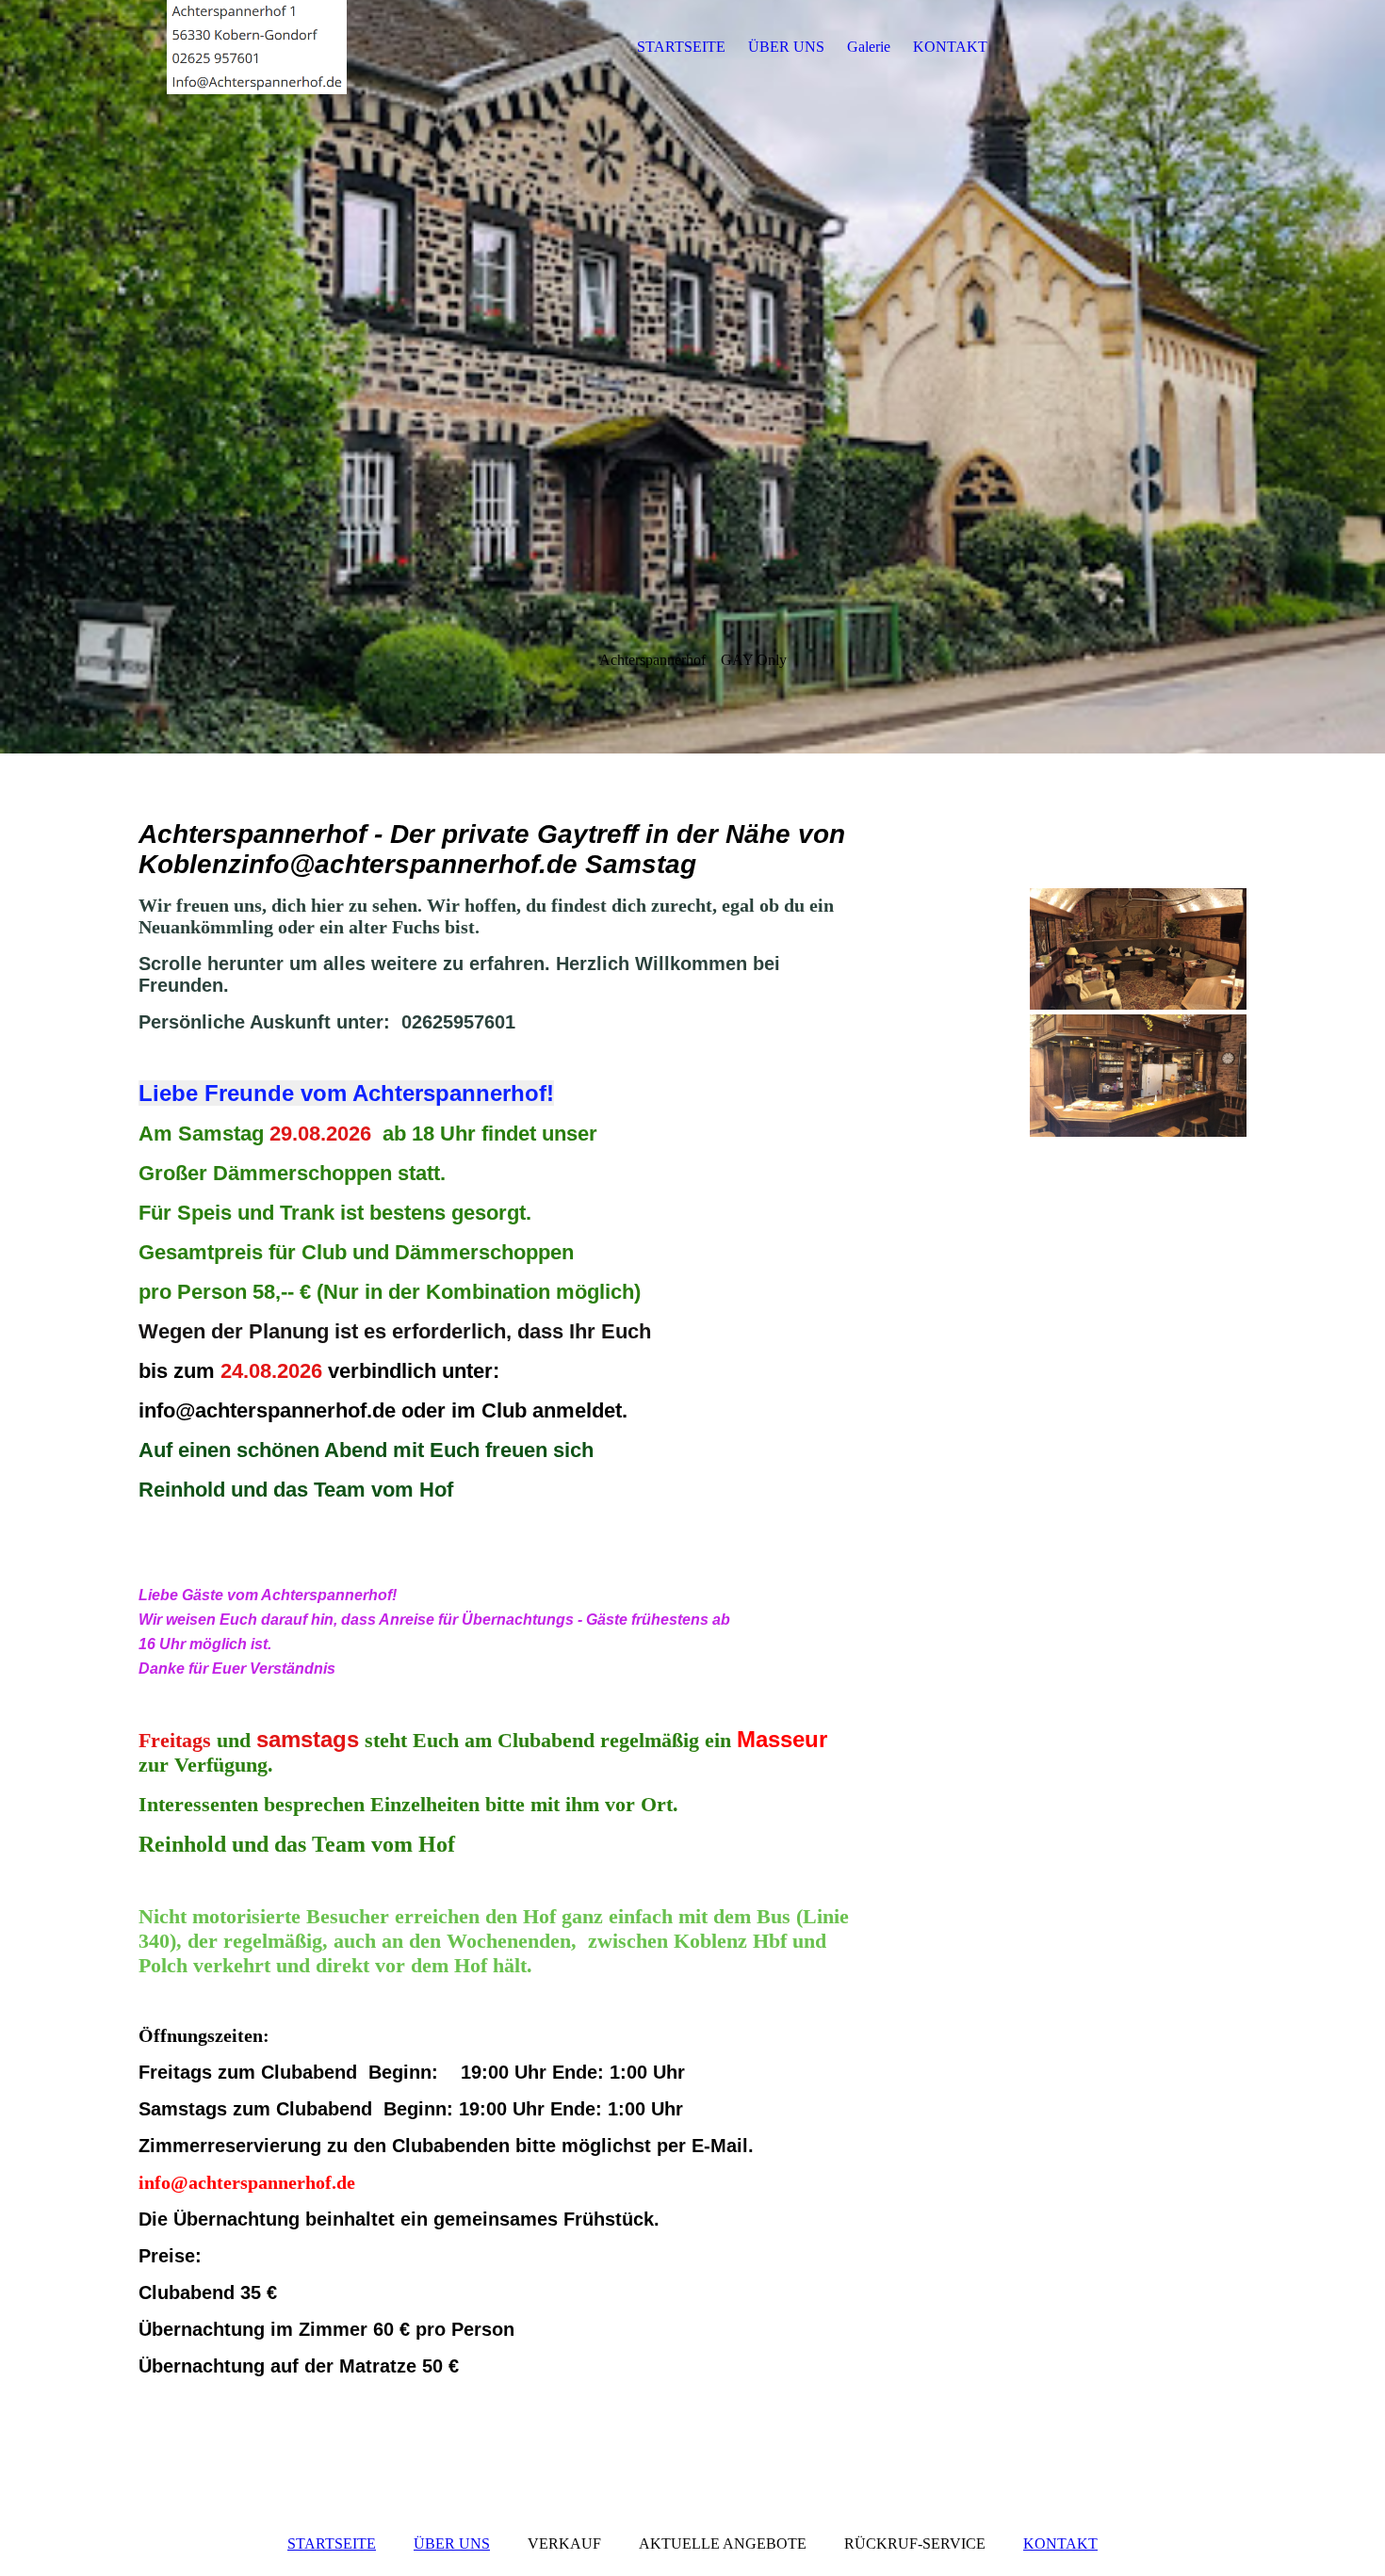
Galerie (869, 47)
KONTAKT (950, 47)
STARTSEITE (681, 47)
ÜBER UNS (786, 47)
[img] (256, 47)
